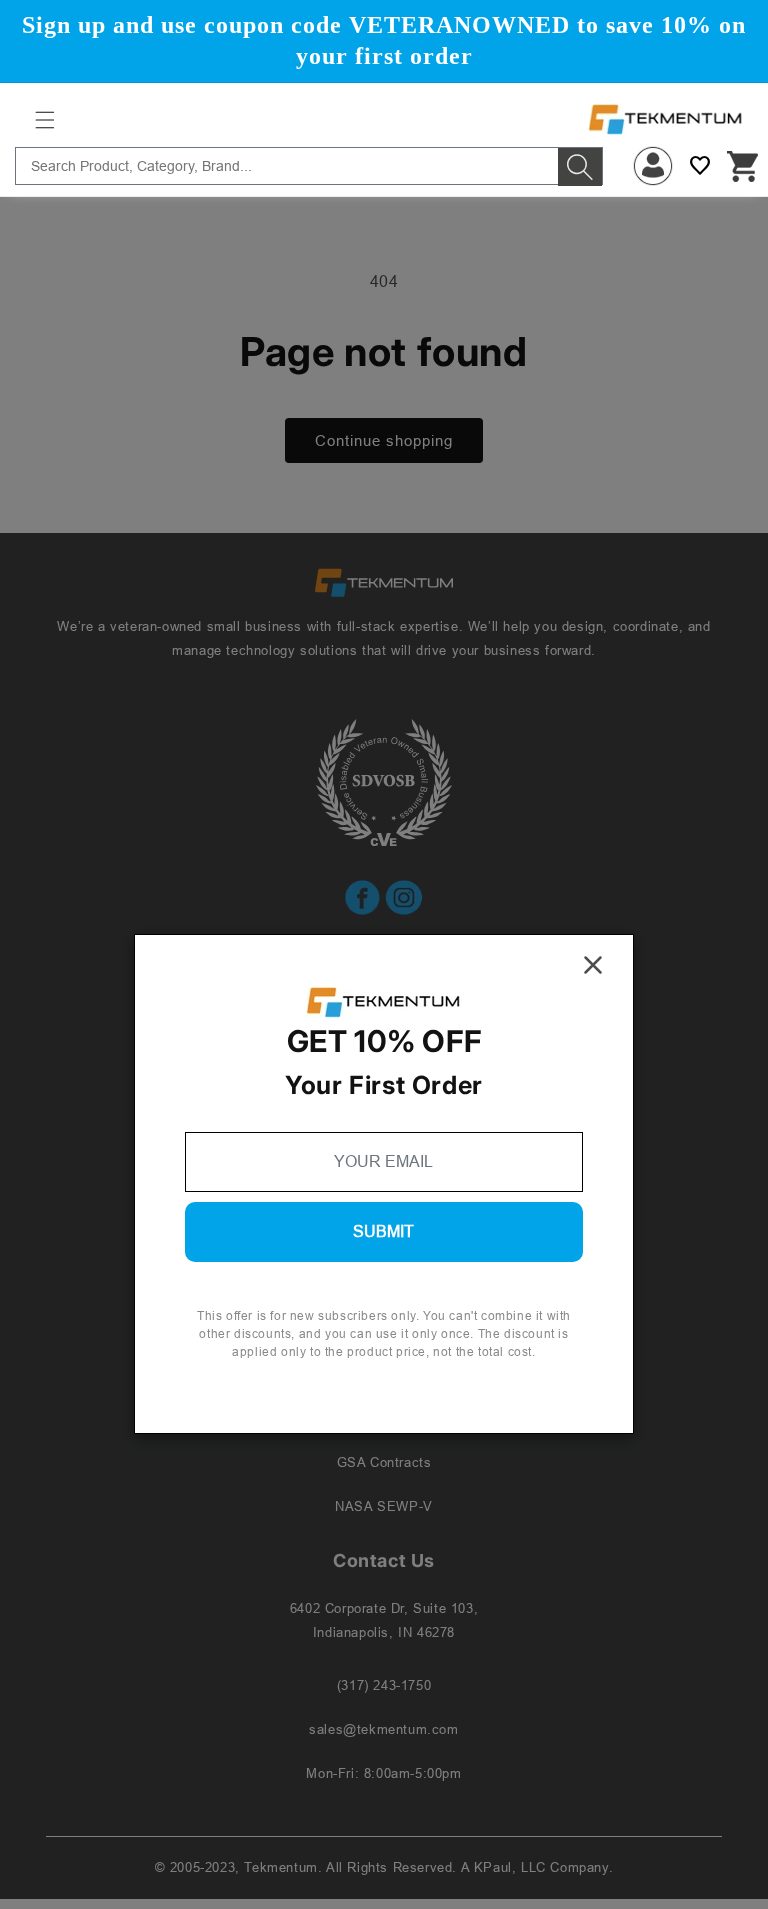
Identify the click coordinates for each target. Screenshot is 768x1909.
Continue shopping (384, 440)
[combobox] (309, 166)
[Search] (580, 167)
